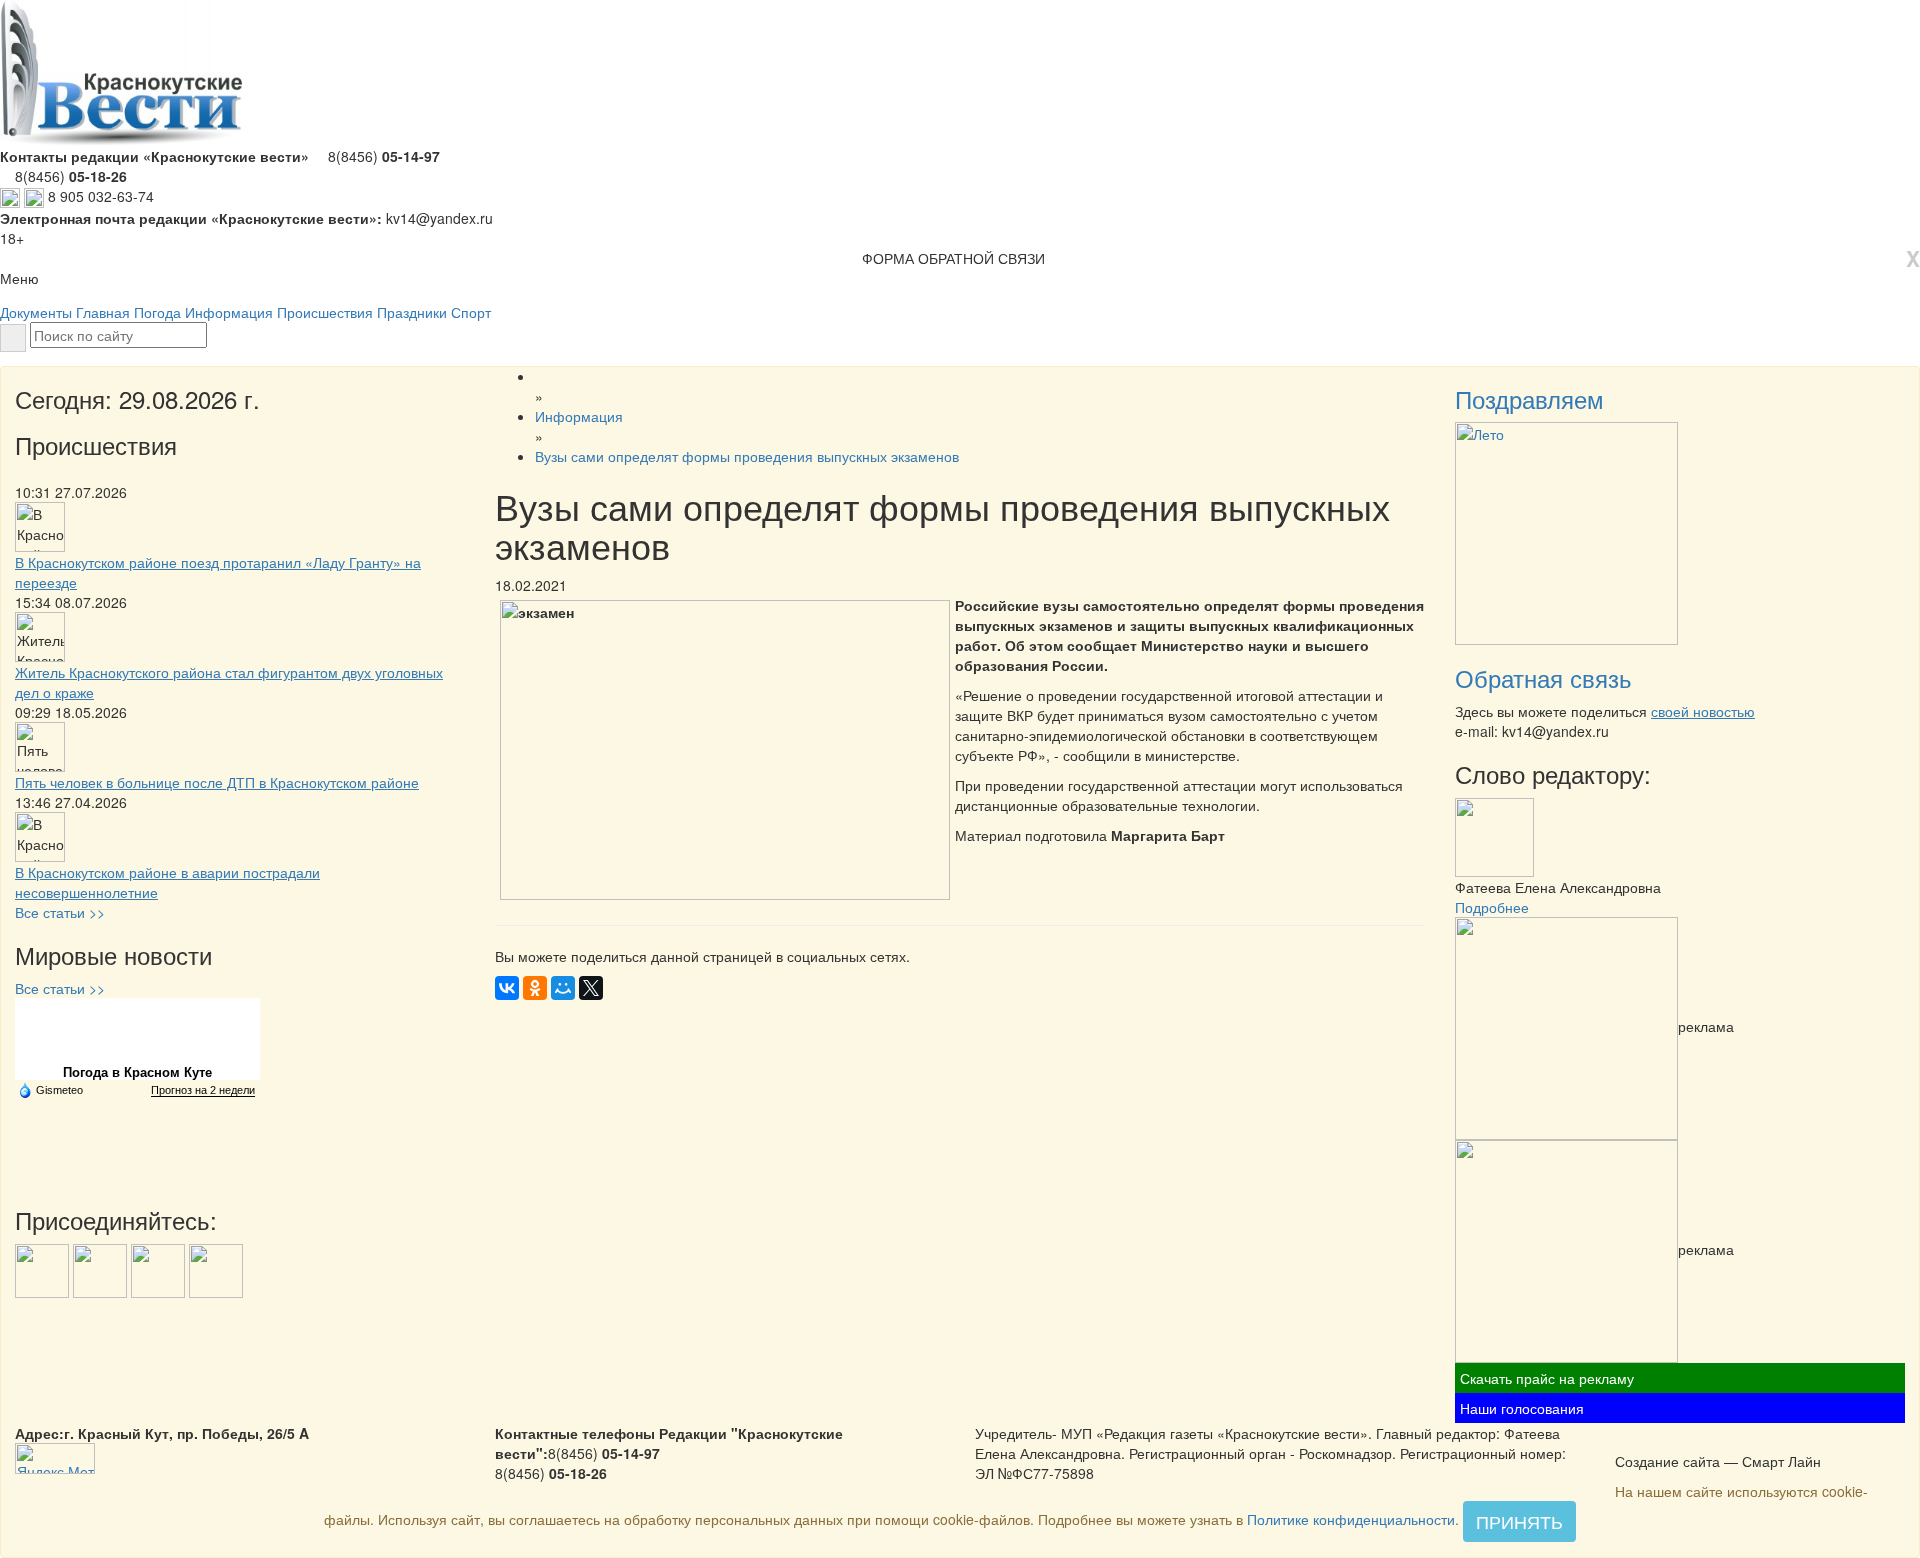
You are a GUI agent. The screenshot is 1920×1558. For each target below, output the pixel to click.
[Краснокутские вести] (1626, 1440)
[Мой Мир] (563, 988)
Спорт (471, 312)
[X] (591, 988)
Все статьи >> (60, 912)
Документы (36, 312)
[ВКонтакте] (507, 988)
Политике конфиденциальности (1351, 1519)
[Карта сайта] (1652, 1440)
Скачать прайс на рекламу (1547, 1378)
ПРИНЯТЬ (1519, 1521)
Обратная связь (1543, 677)
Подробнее (1492, 907)
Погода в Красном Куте (137, 1072)
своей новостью (1703, 711)
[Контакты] (1678, 1440)
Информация (229, 312)
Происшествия (325, 312)
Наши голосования (1522, 1408)
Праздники (412, 312)
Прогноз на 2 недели (203, 1090)
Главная (103, 312)
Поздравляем (1529, 398)
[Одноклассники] (535, 988)
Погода (157, 312)
